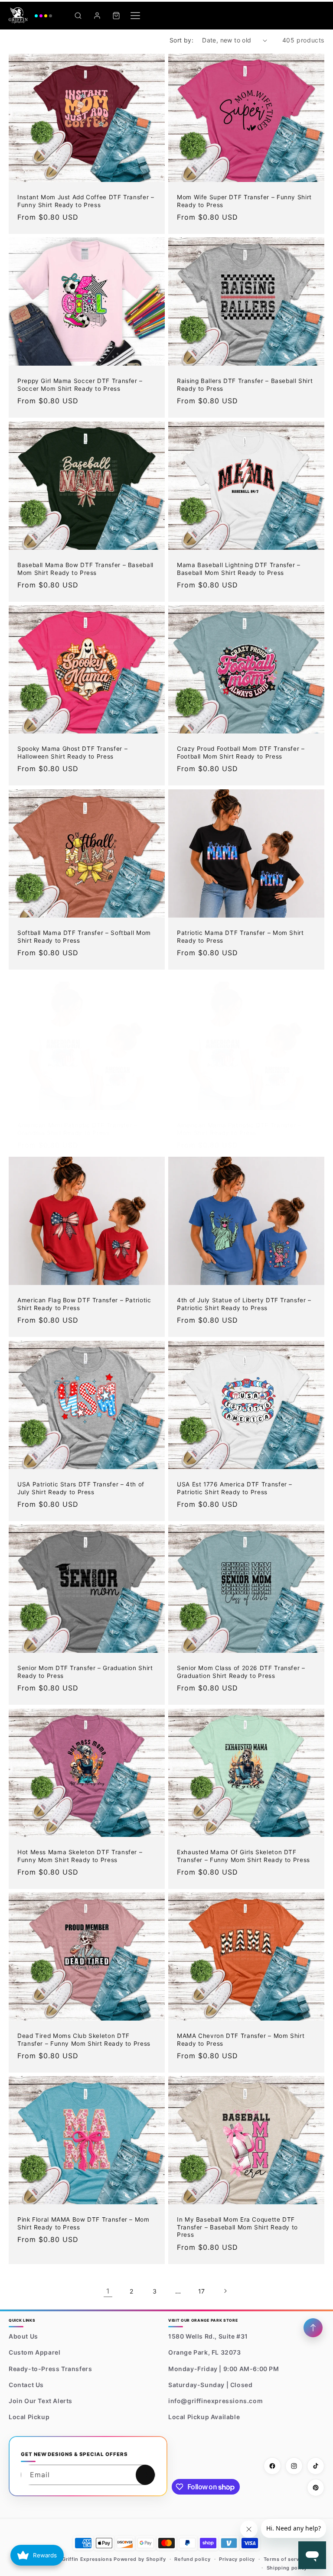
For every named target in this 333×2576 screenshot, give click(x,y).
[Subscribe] (145, 2475)
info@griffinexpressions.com (215, 2401)
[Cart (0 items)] (116, 16)
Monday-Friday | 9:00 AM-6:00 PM (224, 2369)
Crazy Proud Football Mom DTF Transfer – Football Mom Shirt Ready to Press (241, 753)
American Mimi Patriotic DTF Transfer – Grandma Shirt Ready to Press (77, 1129)
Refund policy (192, 2559)
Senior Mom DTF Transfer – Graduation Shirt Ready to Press (85, 1672)
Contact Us (26, 2385)
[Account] (97, 16)
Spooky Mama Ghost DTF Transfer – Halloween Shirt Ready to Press (72, 753)
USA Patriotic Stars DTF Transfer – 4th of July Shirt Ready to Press (81, 1488)
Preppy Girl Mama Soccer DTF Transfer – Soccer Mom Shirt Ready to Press (80, 385)
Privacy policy (237, 2559)
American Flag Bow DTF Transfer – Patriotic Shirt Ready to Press (84, 1304)
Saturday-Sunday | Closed (210, 2385)
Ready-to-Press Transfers (50, 2369)
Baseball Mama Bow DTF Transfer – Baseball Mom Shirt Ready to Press (85, 569)
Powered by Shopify (140, 2559)
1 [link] (108, 2291)
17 (202, 2291)
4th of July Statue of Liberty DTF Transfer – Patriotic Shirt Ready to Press (244, 1304)
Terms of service (285, 2559)
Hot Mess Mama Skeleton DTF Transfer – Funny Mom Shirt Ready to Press (80, 1856)
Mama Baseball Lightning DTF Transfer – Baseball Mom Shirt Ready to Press (239, 569)
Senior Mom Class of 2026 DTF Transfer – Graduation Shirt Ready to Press (241, 1672)
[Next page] (225, 2291)
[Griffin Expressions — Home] (30, 16)
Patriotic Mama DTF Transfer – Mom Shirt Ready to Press (240, 937)
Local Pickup (29, 2417)
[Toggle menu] (135, 16)
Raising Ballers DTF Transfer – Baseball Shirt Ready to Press (245, 385)
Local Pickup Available (204, 2417)
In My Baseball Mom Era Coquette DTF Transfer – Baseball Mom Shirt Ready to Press (237, 2227)
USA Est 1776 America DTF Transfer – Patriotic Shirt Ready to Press (235, 1488)
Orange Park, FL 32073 (205, 2352)
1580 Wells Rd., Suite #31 (208, 2336)
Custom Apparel (34, 2352)
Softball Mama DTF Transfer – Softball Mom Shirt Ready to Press (84, 937)
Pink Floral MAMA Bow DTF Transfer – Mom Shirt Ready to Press (83, 2224)
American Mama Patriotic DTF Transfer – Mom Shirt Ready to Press (239, 1129)
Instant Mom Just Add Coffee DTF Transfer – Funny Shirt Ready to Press (86, 201)
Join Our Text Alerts (41, 2401)
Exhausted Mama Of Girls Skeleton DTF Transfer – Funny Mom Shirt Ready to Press (243, 1856)
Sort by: (181, 40)
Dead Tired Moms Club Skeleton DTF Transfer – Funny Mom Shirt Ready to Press (84, 2040)
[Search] (78, 16)
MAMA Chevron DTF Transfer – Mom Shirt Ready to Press (241, 2040)
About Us (23, 2336)
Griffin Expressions (87, 2559)
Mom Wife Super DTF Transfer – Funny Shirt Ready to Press (244, 201)
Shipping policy (287, 2568)
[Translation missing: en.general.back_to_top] (313, 2328)
